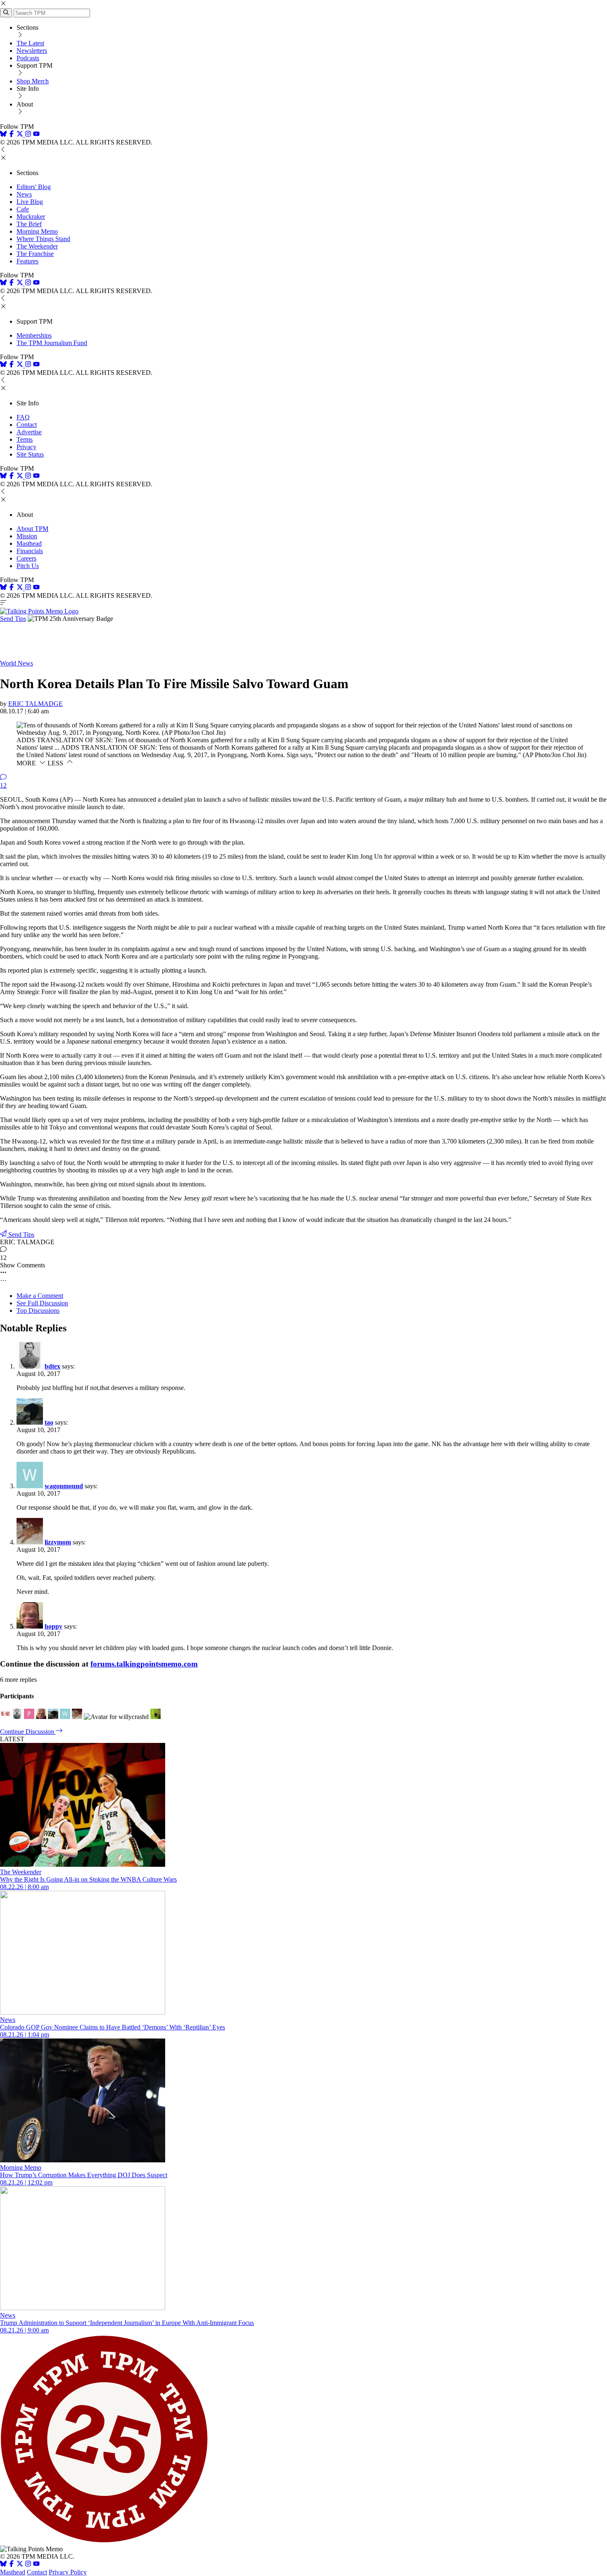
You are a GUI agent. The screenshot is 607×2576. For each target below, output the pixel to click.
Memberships (34, 335)
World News (17, 663)
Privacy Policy (68, 2572)
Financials (30, 551)
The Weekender (37, 246)
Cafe (23, 209)
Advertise (29, 432)
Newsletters (32, 51)
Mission (27, 536)
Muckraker (31, 217)
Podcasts (28, 58)
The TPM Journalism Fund (52, 343)
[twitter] (20, 2565)
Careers (26, 558)
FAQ (23, 417)
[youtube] (36, 135)
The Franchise (35, 254)
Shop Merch (33, 81)
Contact (27, 425)
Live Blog (30, 202)
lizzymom (58, 1542)
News (24, 194)
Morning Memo (37, 231)
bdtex (52, 1366)
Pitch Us (28, 566)
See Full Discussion (42, 1303)
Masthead (29, 543)
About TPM (32, 529)
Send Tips (13, 619)
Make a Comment (40, 1296)
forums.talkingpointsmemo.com (144, 1664)
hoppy (53, 1626)
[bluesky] (3, 135)
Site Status (30, 454)
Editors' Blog (34, 187)
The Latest (30, 43)
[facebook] (12, 135)
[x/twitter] (21, 135)
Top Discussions (38, 1310)
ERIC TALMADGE (36, 704)
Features (27, 261)
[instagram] (28, 135)
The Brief (29, 224)
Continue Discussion (28, 1732)
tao (49, 1422)
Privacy (26, 447)
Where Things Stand (43, 239)
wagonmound (64, 1486)
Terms (25, 439)
